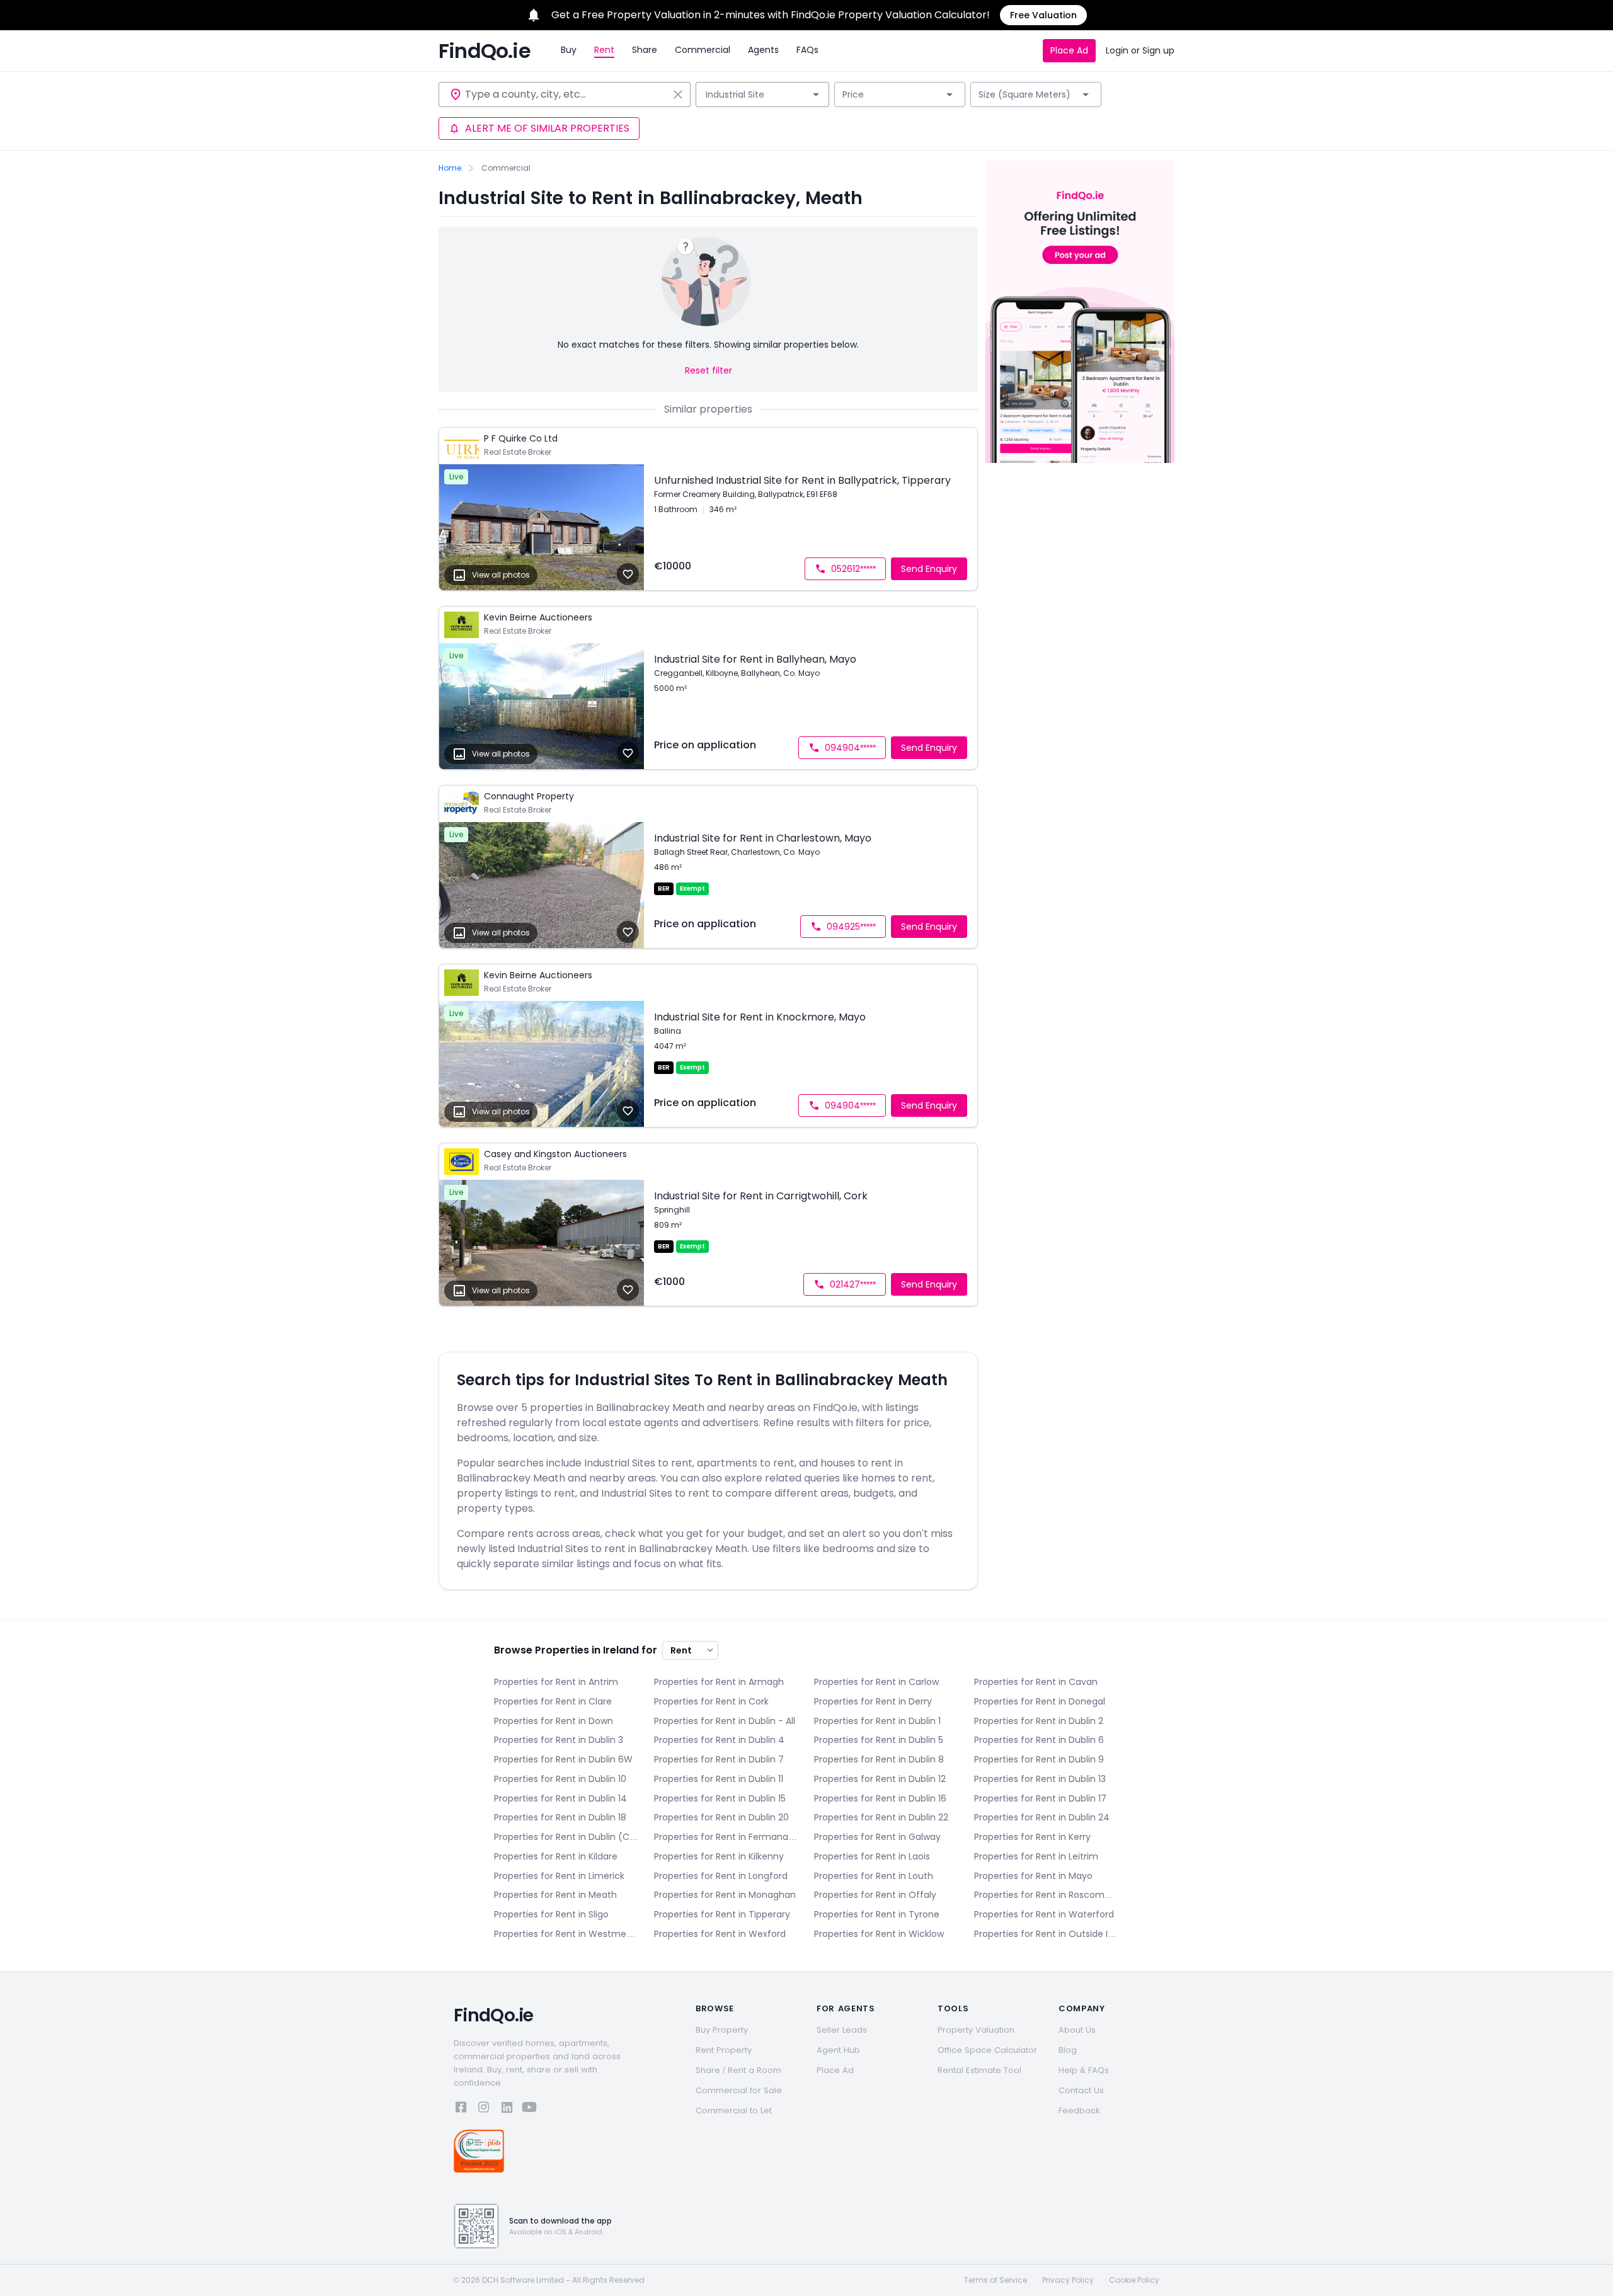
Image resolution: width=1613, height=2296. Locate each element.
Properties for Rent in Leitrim (1036, 1856)
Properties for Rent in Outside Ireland (1047, 1934)
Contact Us (1081, 2090)
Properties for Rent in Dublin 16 (880, 1798)
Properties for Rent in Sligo (551, 1914)
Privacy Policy (1068, 2280)
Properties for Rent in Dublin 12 (880, 1779)
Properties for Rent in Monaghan (725, 1895)
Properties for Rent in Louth (874, 1876)
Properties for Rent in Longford (721, 1876)
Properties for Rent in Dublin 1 (877, 1721)
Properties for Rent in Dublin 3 (559, 1740)
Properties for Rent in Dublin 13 (1040, 1779)
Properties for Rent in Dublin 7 (719, 1759)
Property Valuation (976, 2030)
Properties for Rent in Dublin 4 (719, 1740)
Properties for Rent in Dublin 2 (1039, 1721)
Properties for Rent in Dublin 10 (560, 1779)
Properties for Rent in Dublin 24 (1042, 1817)
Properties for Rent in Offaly (875, 1895)
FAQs (807, 50)
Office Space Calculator (987, 2050)
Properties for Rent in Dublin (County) (566, 1837)
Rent (604, 50)
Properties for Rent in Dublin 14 (560, 1798)
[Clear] (678, 94)
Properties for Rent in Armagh (719, 1682)
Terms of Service (996, 2280)
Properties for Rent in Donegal (1040, 1701)
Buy (569, 50)
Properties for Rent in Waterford (1044, 1914)
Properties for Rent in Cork (711, 1701)
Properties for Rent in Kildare (556, 1856)
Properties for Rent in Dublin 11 (719, 1779)
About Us (1077, 2030)
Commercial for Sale (739, 2090)
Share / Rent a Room (738, 2070)
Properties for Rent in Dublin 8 (879, 1759)
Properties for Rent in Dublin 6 (1039, 1740)
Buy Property (722, 2030)
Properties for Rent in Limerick (559, 1876)
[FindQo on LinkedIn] (507, 2109)
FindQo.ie (485, 51)
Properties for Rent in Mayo (1033, 1876)
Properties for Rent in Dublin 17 (1040, 1798)
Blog (1068, 2050)
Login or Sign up (1140, 50)
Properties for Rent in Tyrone (877, 1914)
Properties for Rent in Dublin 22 (881, 1817)
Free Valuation (1043, 15)
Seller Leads (842, 2030)
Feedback (1079, 2110)
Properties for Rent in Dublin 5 (879, 1740)
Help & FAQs (1084, 2070)
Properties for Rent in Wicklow (879, 1934)
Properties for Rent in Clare (553, 1701)
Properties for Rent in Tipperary (722, 1914)
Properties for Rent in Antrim (556, 1682)
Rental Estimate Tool (979, 2070)
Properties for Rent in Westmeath (566, 1934)
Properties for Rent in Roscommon (1047, 1895)
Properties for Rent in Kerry (1032, 1837)
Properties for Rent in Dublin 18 (560, 1817)
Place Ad (1069, 50)
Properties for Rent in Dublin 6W (563, 1759)
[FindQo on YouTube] (529, 2109)
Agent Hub (838, 2050)
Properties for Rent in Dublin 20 (721, 1817)
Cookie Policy (1134, 2280)
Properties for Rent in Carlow (876, 1682)
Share (645, 50)
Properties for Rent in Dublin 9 (1039, 1759)
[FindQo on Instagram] (484, 2109)
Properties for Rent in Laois (872, 1856)
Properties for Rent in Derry (873, 1701)
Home (450, 168)
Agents (763, 50)
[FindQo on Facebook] (461, 2109)
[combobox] (566, 94)
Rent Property (724, 2050)
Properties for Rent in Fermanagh (726, 1837)
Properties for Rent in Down (554, 1721)
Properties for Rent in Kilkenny (719, 1856)
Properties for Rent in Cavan (1036, 1682)
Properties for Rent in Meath (555, 1895)
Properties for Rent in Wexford (720, 1934)
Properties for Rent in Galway (877, 1837)
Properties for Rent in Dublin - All (725, 1721)
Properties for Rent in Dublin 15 (720, 1798)
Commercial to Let (734, 2110)
